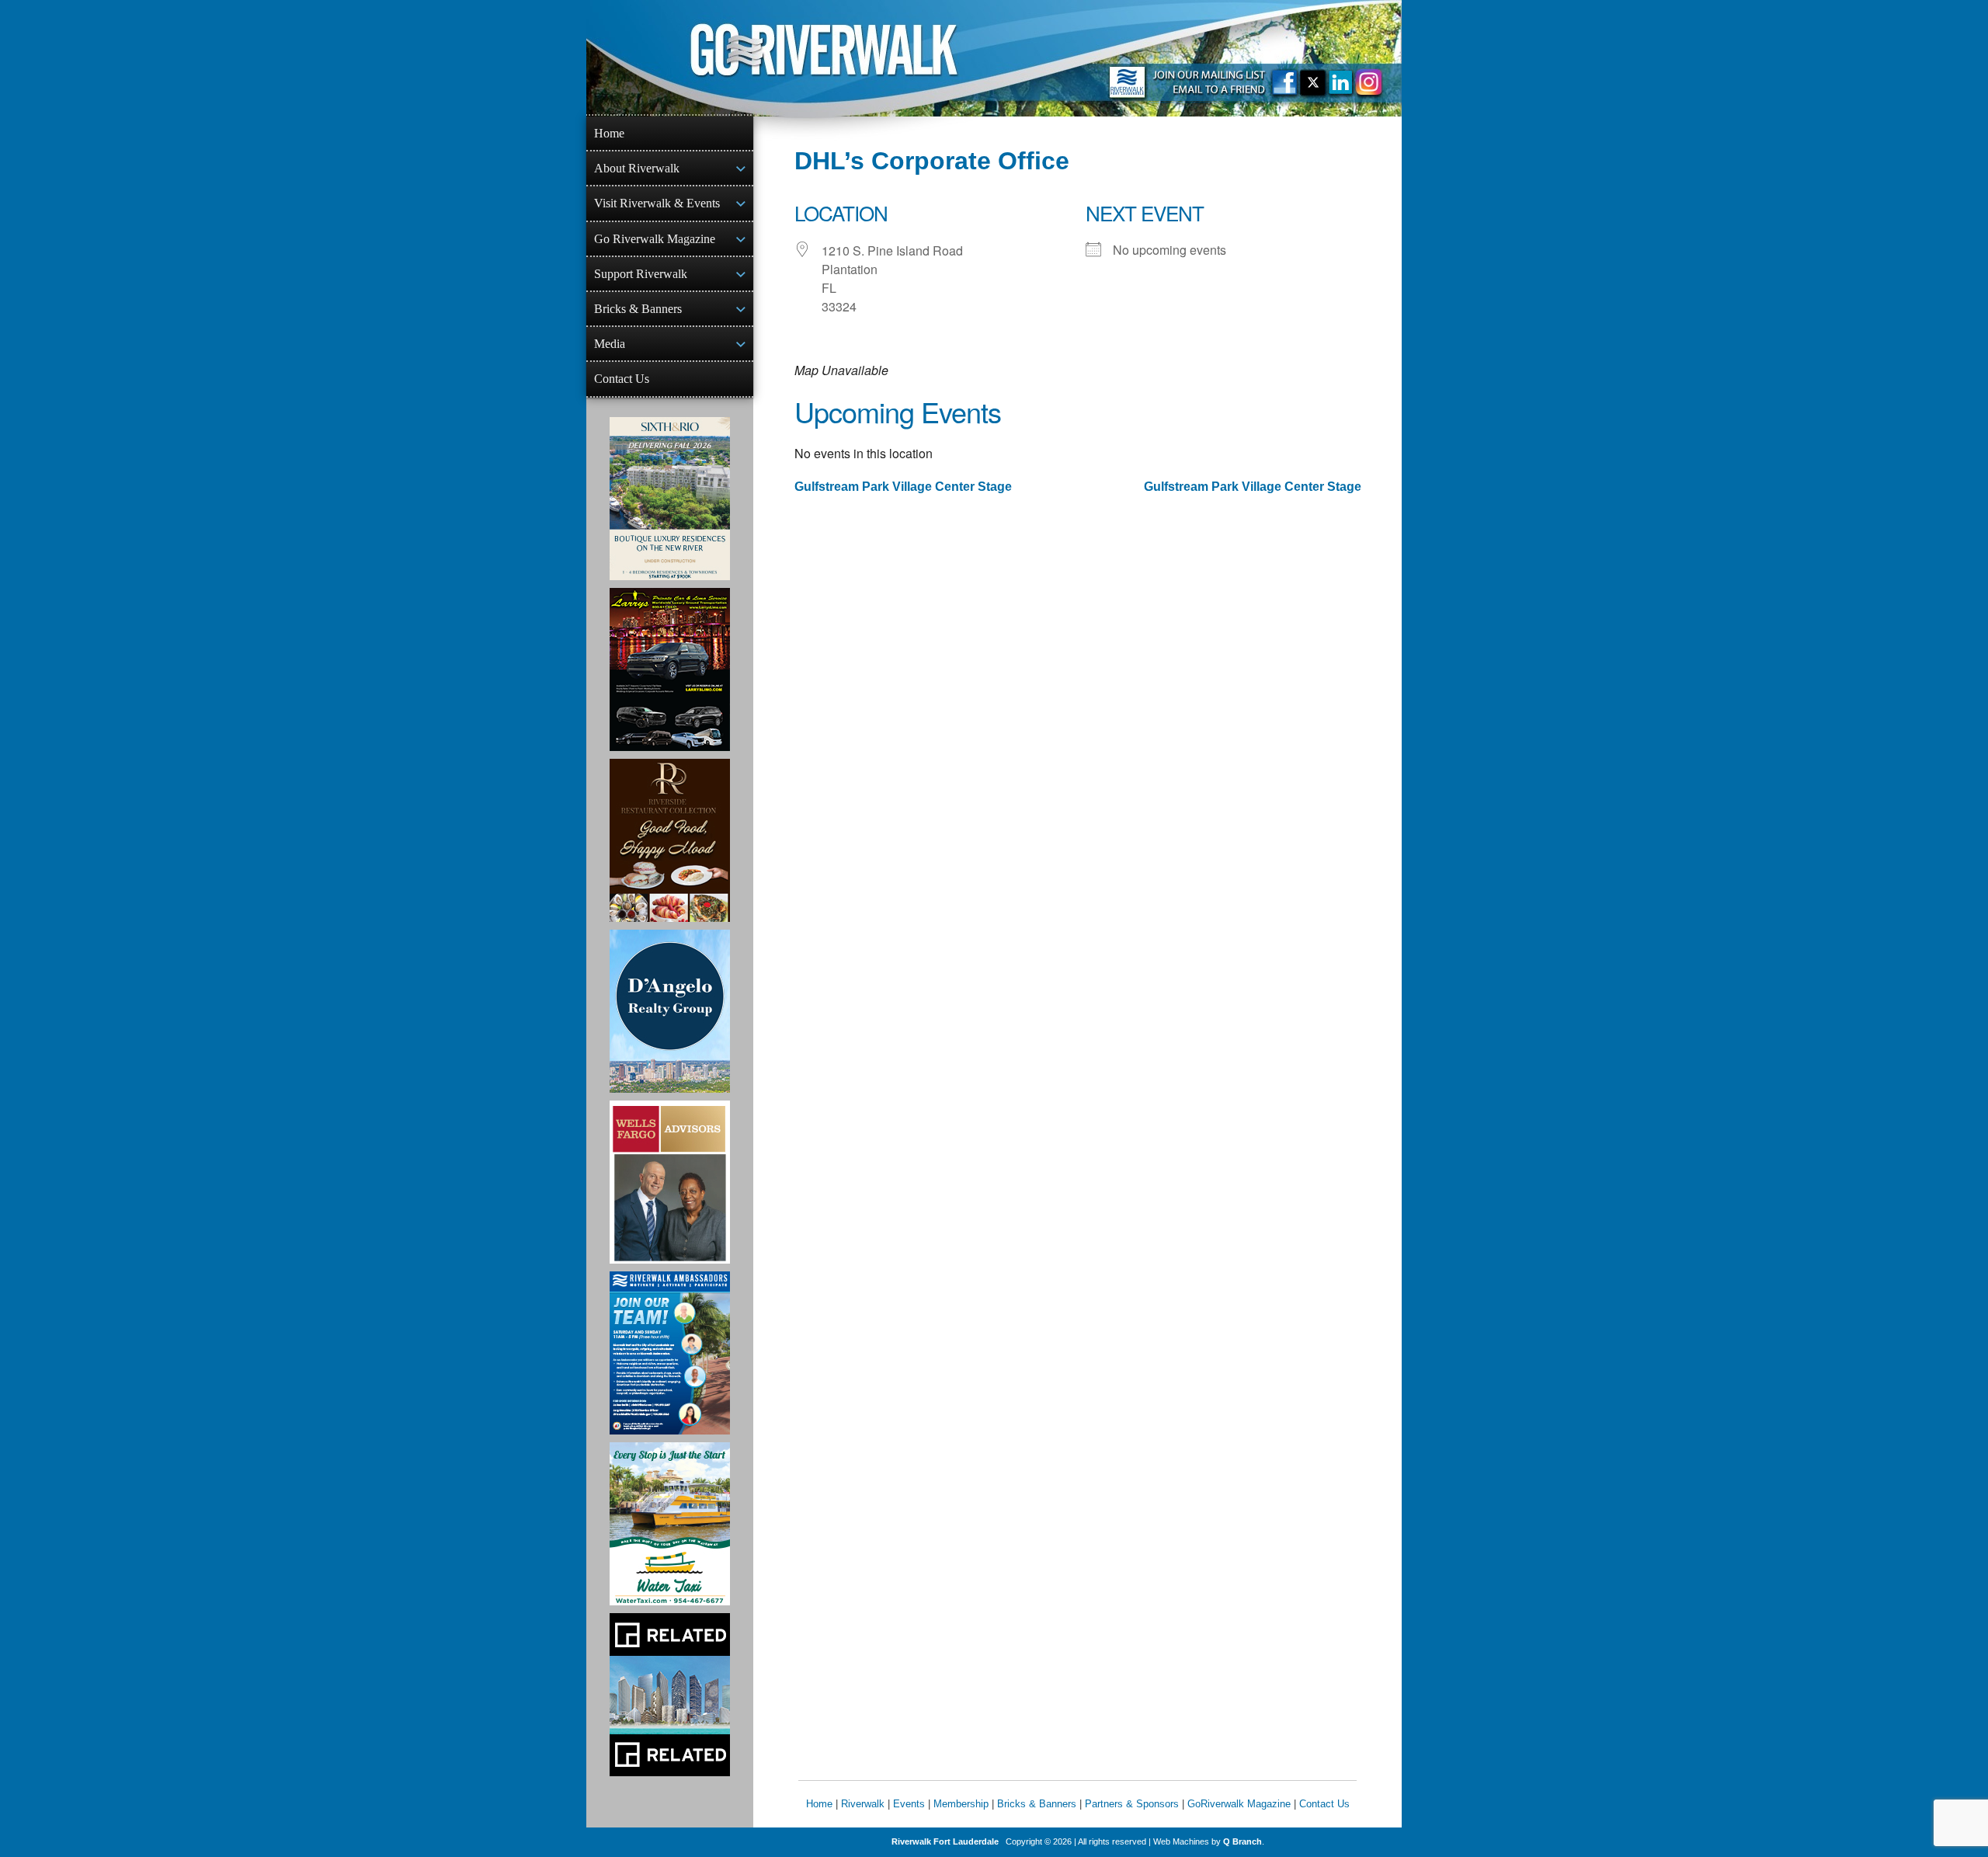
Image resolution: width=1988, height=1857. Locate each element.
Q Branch (1242, 1841)
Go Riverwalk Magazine (655, 239)
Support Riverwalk (641, 274)
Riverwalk (863, 1804)
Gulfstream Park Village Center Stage (903, 487)
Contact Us (622, 379)
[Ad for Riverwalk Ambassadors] (670, 1353)
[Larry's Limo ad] (670, 669)
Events (909, 1804)
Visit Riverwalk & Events (657, 203)
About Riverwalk (637, 168)
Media (610, 344)
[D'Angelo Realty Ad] (670, 1011)
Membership (961, 1804)
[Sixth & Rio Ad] (670, 499)
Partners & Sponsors (1132, 1804)
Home (609, 133)
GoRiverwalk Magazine (1239, 1804)
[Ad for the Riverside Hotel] (670, 840)
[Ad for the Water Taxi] (670, 1524)
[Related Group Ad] (670, 1695)
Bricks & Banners (638, 309)
